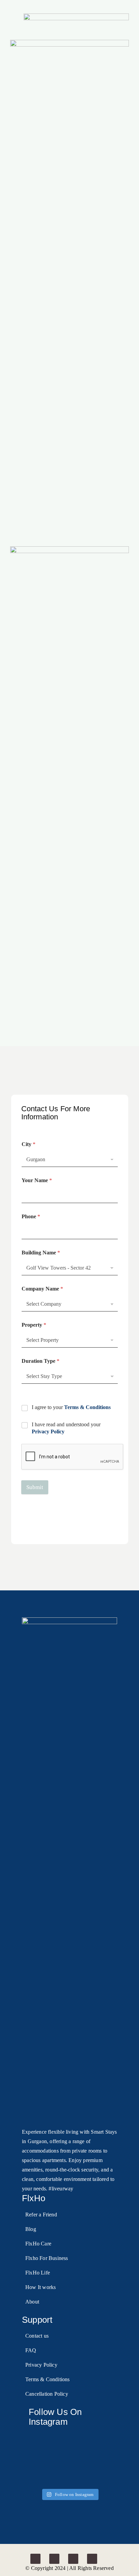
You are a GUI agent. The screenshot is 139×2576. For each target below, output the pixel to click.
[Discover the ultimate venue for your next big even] (70, 2476)
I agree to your (71, 1407)
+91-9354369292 (82, 1529)
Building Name (41, 1253)
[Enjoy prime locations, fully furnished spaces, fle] (39, 2457)
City (29, 1144)
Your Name (37, 1180)
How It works (40, 2287)
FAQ (31, 2350)
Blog (31, 2229)
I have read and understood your (66, 1428)
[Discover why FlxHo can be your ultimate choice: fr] (100, 2438)
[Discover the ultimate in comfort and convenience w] (70, 2438)
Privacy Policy (48, 1432)
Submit (35, 1487)
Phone (31, 1216)
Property (34, 1325)
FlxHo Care (38, 2244)
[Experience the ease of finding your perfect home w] (100, 2476)
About (32, 2302)
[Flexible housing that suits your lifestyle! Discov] (100, 2457)
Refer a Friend (41, 2215)
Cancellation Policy (47, 2394)
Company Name (42, 1289)
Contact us (37, 2336)
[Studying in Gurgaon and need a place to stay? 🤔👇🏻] (39, 2476)
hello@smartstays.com (52, 1520)
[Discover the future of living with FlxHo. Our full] (39, 2438)
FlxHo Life (38, 2273)
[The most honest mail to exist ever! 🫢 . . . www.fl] (70, 2457)
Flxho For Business (47, 2258)
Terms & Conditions (87, 1407)
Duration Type (40, 1361)
